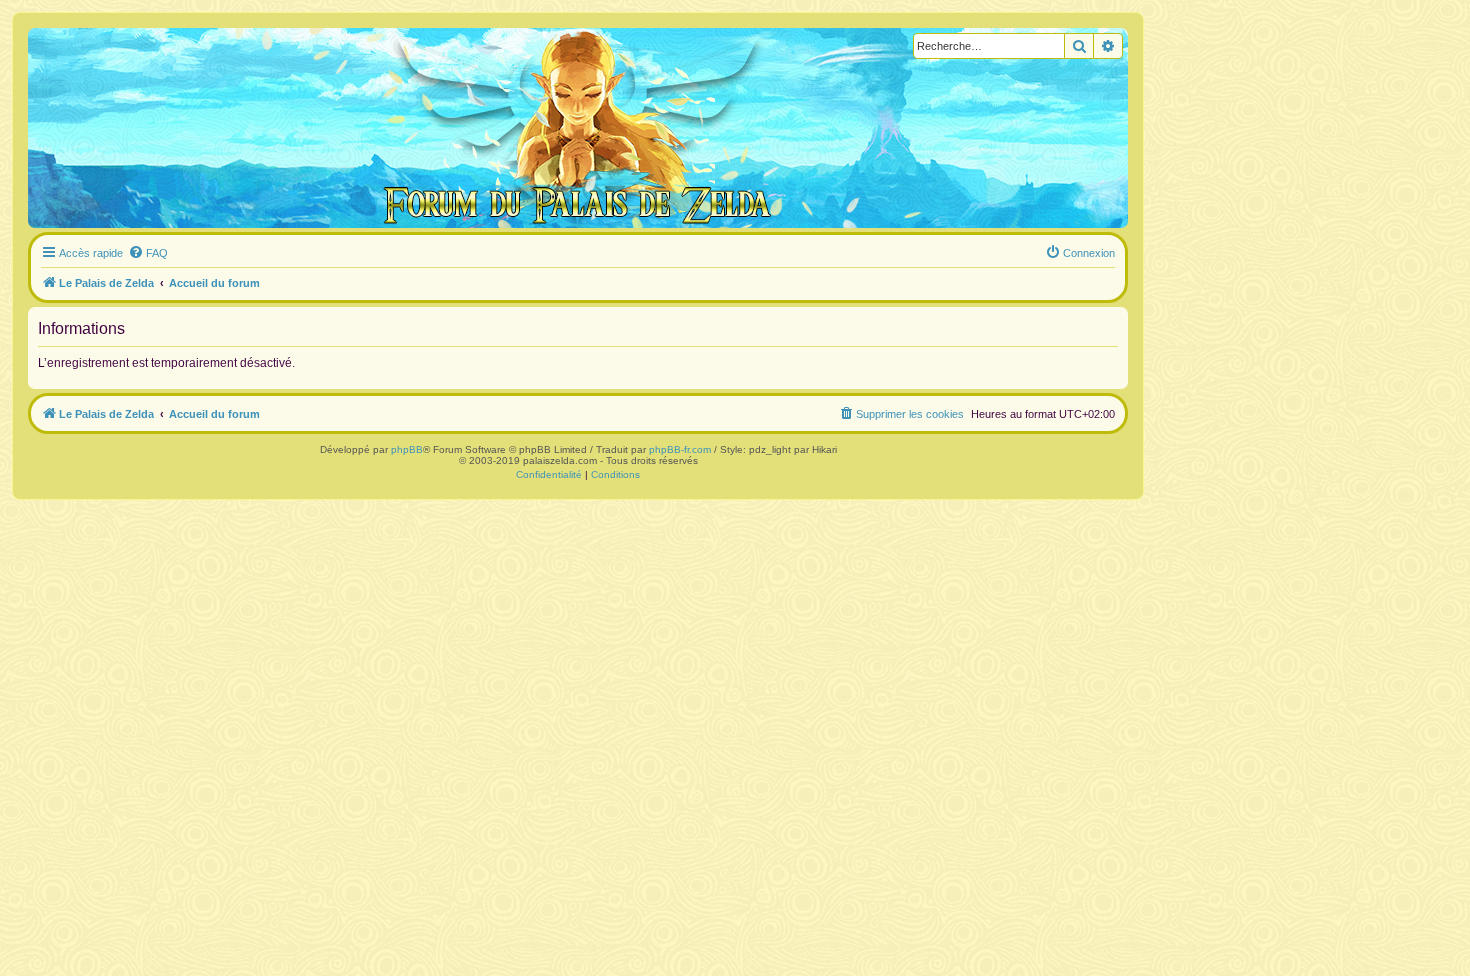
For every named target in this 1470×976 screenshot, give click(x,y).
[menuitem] (148, 253)
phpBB (407, 449)
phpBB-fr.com (680, 449)
